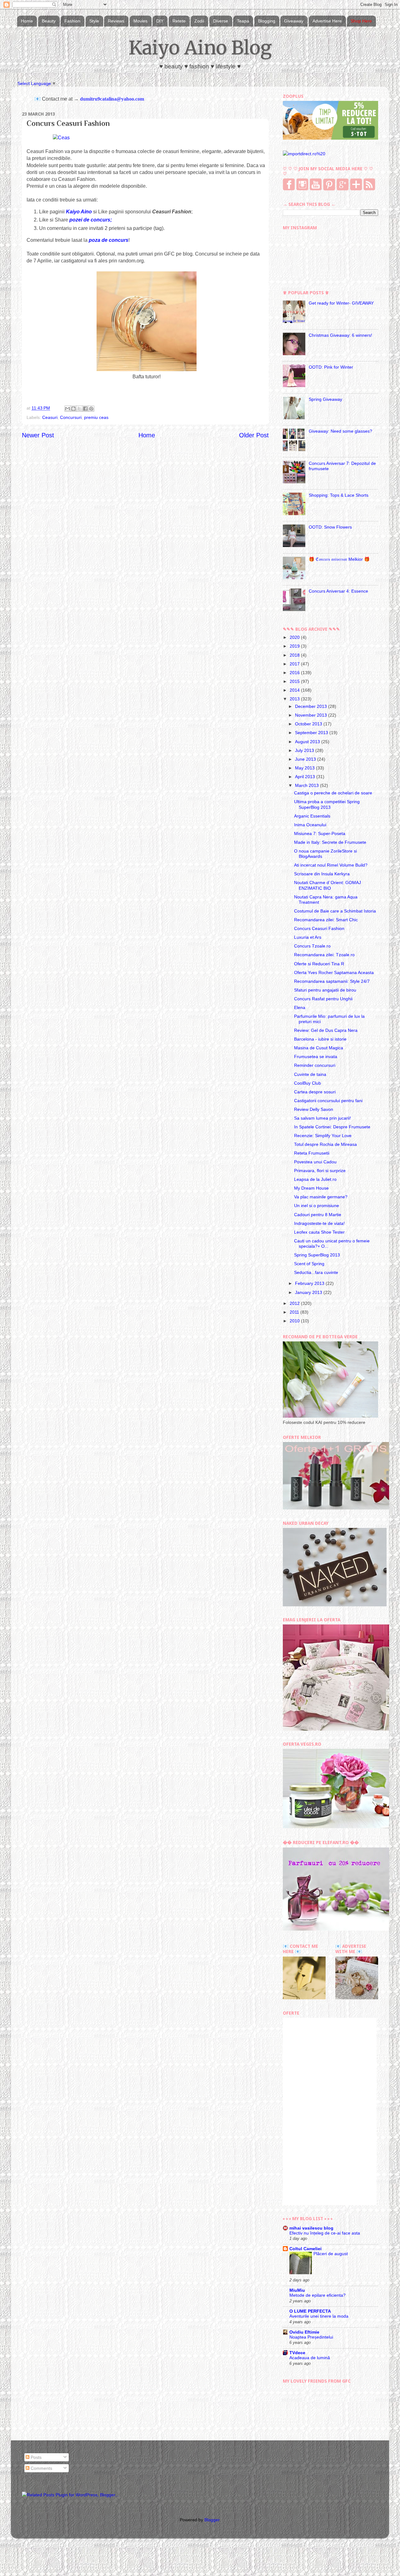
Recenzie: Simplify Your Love (323, 1136)
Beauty (49, 21)
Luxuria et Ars (308, 937)
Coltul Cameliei (305, 2249)
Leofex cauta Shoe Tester (319, 1232)
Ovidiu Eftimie (304, 2332)
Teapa (243, 21)
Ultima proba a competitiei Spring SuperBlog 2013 (327, 804)
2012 (295, 1303)
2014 (295, 690)
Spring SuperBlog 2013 (317, 1255)
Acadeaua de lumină (310, 2358)
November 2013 (312, 715)
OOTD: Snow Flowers (330, 527)
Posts (35, 2457)
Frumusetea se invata (316, 1057)
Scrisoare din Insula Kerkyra (322, 874)
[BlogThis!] (73, 409)
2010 (295, 1321)
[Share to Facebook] (85, 409)
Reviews (116, 21)
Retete (179, 21)
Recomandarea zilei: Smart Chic (326, 920)
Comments (41, 2468)
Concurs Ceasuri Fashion (319, 928)
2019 (295, 646)
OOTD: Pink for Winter (331, 367)
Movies (140, 21)
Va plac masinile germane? (321, 1197)
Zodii (199, 21)
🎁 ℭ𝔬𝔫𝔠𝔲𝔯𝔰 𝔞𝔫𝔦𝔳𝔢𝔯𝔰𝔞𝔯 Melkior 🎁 (339, 559)
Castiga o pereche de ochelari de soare (333, 793)
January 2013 (309, 1292)
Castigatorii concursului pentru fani (328, 1101)
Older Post (254, 435)
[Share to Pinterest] (91, 409)
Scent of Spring (309, 1264)
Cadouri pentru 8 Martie (318, 1215)
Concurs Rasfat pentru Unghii (323, 999)
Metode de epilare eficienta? (317, 2295)
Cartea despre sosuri (315, 1092)
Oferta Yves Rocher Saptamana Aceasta (334, 972)
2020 (295, 637)
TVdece (297, 2353)
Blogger (212, 2520)
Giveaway (294, 21)
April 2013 (306, 777)
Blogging (267, 21)
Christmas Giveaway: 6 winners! (340, 335)
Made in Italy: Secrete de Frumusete (330, 842)
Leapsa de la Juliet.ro (315, 1179)
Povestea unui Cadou (315, 1162)
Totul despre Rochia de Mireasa (325, 1144)
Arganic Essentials (312, 816)
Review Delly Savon (314, 1109)
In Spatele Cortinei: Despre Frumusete (332, 1127)
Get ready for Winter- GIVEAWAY (341, 303)
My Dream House (311, 1188)
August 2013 (308, 742)
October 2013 (309, 724)
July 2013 (305, 750)
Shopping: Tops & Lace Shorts (339, 495)
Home (27, 21)
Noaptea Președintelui (311, 2337)
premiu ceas (96, 417)
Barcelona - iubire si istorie (320, 1039)
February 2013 (310, 1283)
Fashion (72, 21)
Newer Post (38, 435)
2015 (295, 681)
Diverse (221, 21)
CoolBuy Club (307, 1083)
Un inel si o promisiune (317, 1206)
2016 (295, 673)
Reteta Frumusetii (312, 1153)
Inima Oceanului (310, 825)
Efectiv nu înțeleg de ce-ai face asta (325, 2233)
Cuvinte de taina (310, 1074)
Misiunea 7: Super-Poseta (320, 833)
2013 (295, 699)
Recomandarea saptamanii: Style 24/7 (332, 981)
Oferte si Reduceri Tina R (319, 964)
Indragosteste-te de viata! (319, 1223)
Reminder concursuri (315, 1065)
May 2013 (305, 768)
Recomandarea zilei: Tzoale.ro (324, 955)
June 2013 (306, 759)
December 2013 (312, 706)
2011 (295, 1312)
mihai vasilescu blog (311, 2228)
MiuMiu (297, 2290)
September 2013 (312, 733)
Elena (300, 1007)
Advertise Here (327, 21)
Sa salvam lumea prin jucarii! (322, 1118)
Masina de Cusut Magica (319, 1048)
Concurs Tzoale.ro (312, 946)
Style (94, 21)
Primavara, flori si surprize (320, 1171)
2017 (295, 664)
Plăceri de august (331, 2254)
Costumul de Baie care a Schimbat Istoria (335, 911)
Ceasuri (50, 417)
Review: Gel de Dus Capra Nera (326, 1030)
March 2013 (307, 785)
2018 (295, 655)
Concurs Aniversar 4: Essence (338, 591)
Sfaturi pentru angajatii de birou (325, 990)
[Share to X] (79, 409)
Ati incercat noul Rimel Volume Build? (331, 865)
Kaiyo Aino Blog (200, 48)
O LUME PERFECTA (310, 2311)
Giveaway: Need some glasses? (340, 431)
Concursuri (71, 417)
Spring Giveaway (325, 399)
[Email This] (67, 409)
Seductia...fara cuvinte (316, 1272)
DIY (160, 21)
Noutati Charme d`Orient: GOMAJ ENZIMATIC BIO (327, 885)
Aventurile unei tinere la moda (319, 2316)
